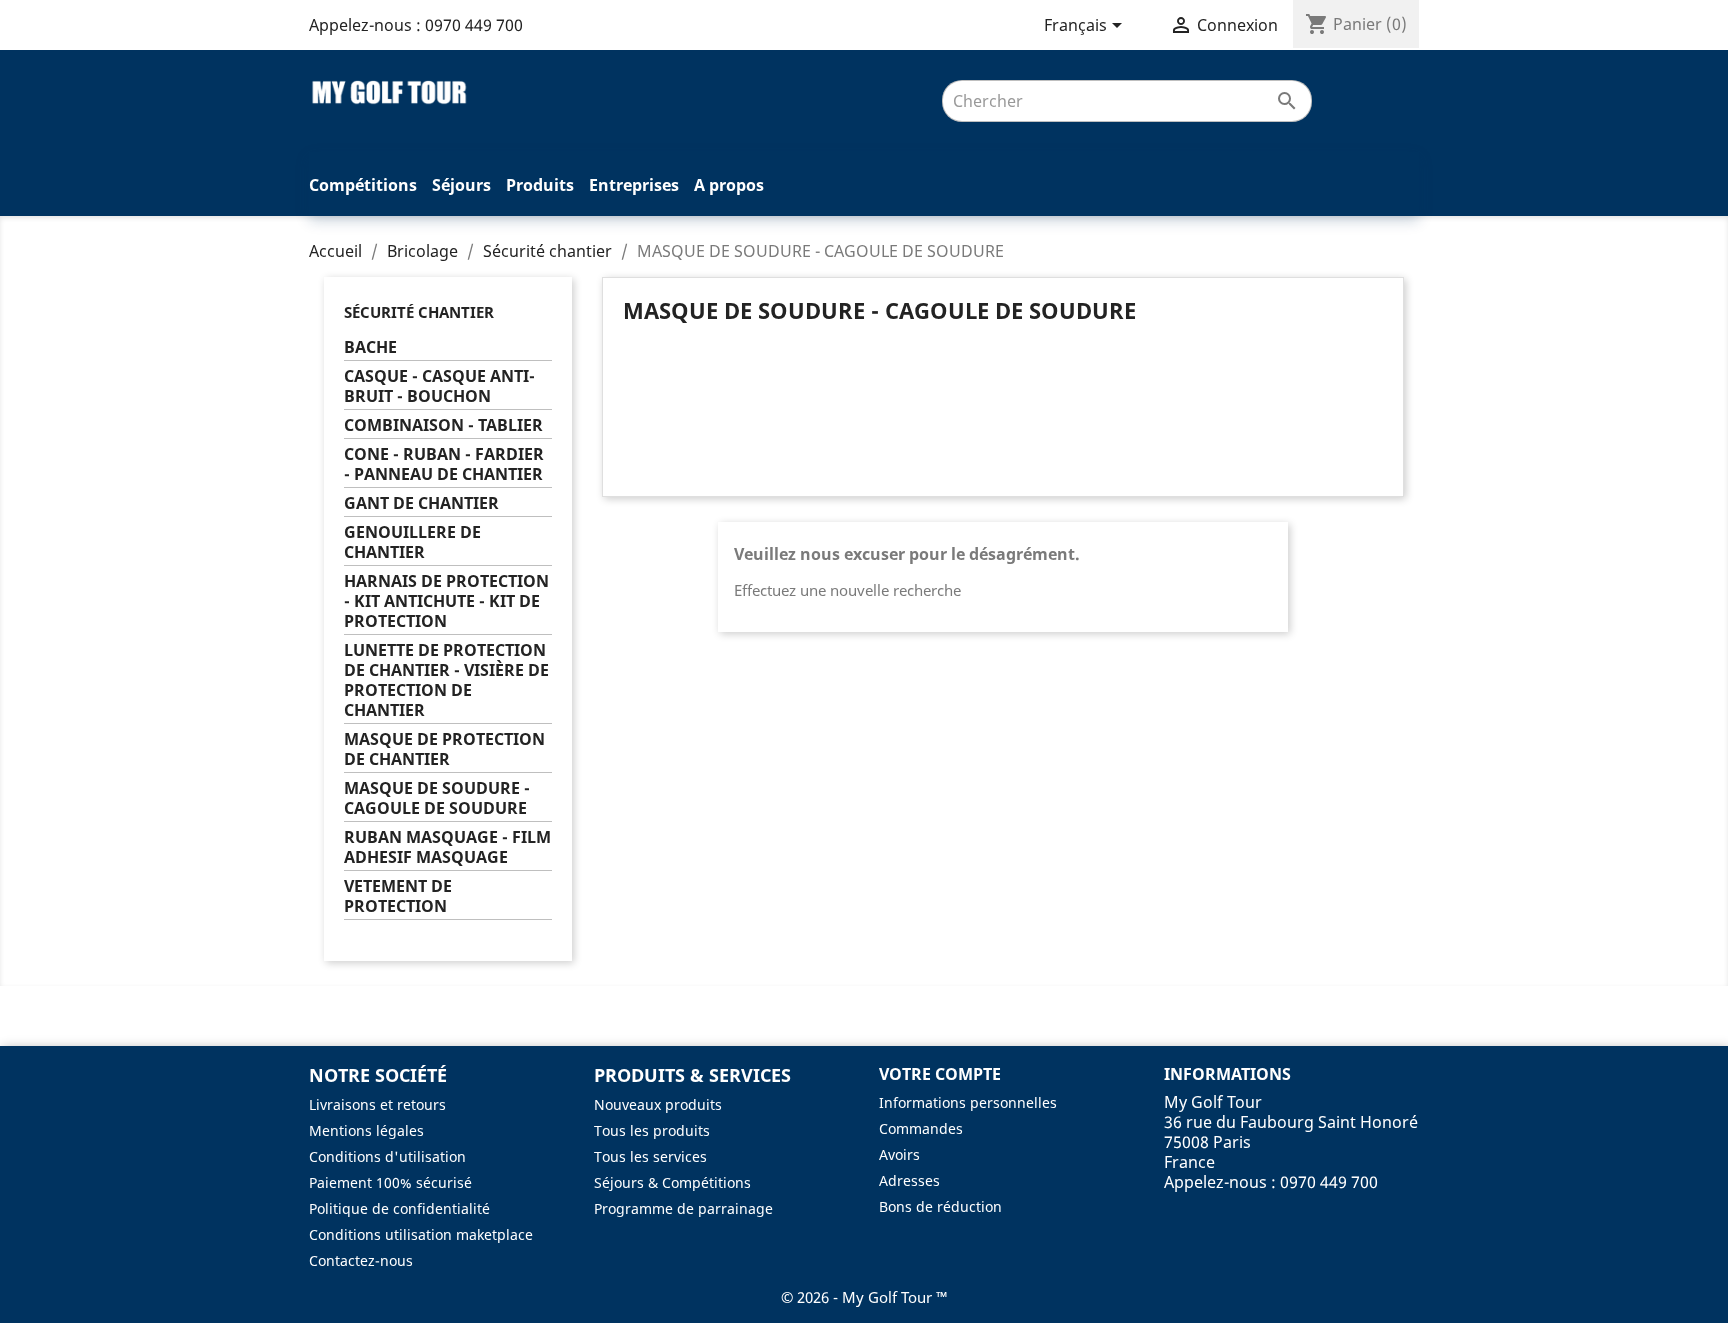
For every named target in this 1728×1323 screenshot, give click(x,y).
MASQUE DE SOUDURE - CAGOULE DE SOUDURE (437, 798)
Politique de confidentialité (399, 1208)
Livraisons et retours (377, 1104)
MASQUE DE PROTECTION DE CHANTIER (444, 749)
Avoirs (899, 1154)
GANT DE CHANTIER (421, 503)
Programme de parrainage (683, 1208)
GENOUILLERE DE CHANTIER (412, 542)
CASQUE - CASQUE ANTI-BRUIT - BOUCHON (439, 386)
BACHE (370, 347)
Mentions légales (366, 1130)
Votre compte (940, 1074)
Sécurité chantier (419, 312)
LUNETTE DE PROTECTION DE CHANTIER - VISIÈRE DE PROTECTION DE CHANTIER (446, 680)
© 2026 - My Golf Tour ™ (864, 1297)
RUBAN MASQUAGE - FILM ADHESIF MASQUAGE (447, 847)
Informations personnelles (968, 1102)
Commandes (921, 1128)
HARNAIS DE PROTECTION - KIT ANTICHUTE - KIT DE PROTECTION (446, 601)
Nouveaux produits (658, 1104)
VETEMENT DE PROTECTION (398, 896)
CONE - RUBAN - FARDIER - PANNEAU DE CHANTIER (444, 464)
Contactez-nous (361, 1260)
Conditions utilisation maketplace (421, 1234)
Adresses (909, 1180)
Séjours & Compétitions (672, 1182)
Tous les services (650, 1156)
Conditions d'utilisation (387, 1156)
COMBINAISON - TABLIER (443, 425)
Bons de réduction (940, 1206)
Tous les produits (652, 1130)
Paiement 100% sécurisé (390, 1182)
